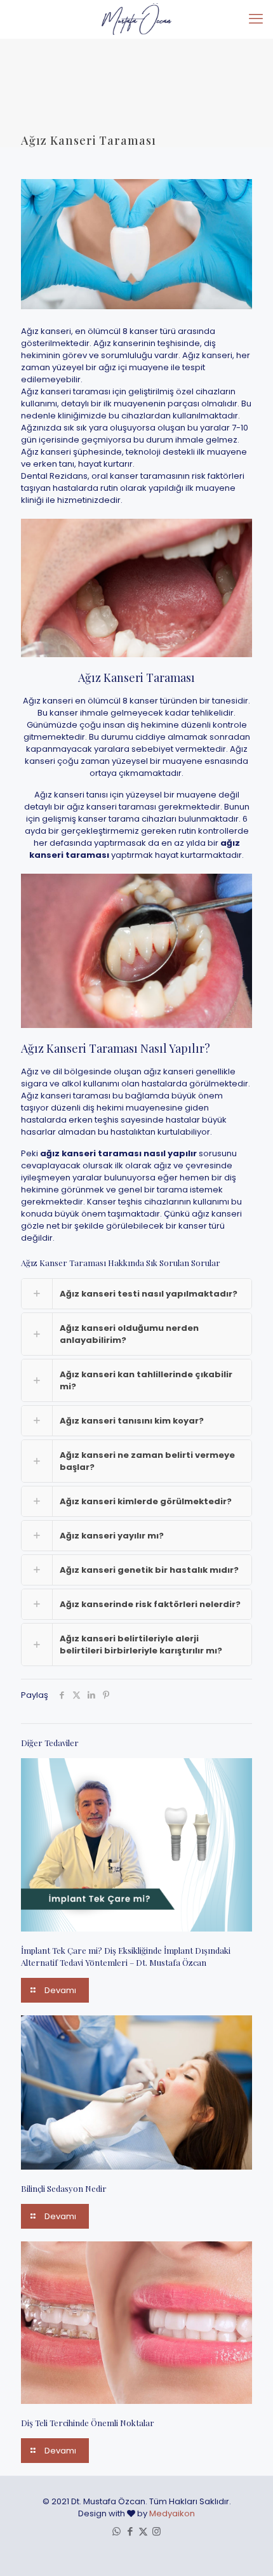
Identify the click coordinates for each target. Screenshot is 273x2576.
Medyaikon (172, 2513)
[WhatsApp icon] (117, 2531)
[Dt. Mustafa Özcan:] (136, 19)
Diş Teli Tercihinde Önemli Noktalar (88, 2423)
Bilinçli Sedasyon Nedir (64, 2188)
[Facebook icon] (130, 2531)
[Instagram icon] (156, 2531)
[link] (136, 1294)
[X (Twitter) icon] (143, 2531)
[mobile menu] (256, 19)
